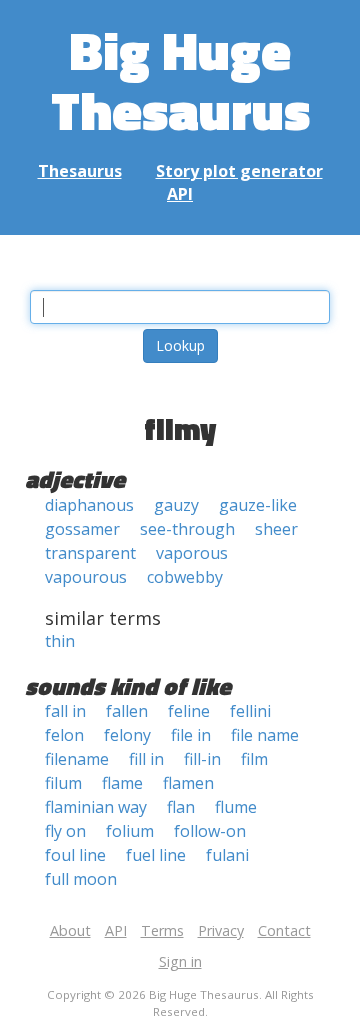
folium (130, 831)
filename (77, 759)
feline (189, 711)
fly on (65, 831)
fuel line (156, 855)
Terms (162, 930)
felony (127, 735)
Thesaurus (80, 171)
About (70, 930)
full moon (81, 879)
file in (191, 735)
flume (236, 807)
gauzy (176, 505)
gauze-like (258, 505)
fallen (127, 711)
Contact (284, 930)
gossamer (82, 529)
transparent (90, 553)
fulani (227, 855)
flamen (188, 783)
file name (265, 735)
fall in (65, 711)
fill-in (202, 759)
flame (122, 783)
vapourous (86, 577)
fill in (146, 759)
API (180, 194)
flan (181, 807)
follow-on (210, 831)
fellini (250, 711)
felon (64, 735)
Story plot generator (239, 171)
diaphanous (89, 505)
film (254, 759)
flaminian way (96, 807)
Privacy (221, 930)
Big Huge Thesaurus (180, 79)
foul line (75, 855)
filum (63, 783)
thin (60, 641)
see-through (187, 529)
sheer (276, 529)
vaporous (192, 553)
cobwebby (185, 577)
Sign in (180, 961)
